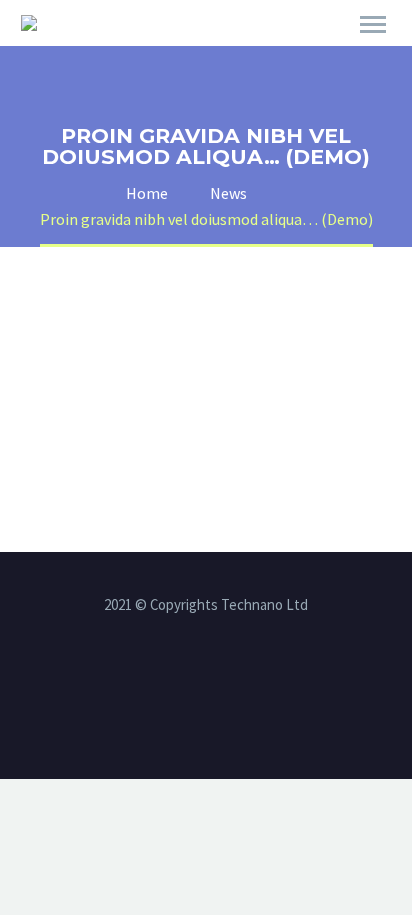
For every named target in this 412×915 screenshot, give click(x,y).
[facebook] (180, 679)
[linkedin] (206, 679)
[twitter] (232, 679)
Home (289, 52)
